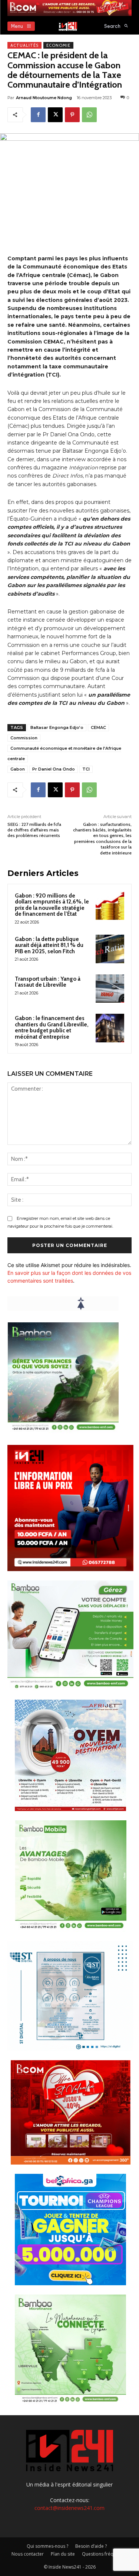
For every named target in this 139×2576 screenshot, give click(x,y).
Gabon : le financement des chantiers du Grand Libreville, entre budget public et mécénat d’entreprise (52, 1028)
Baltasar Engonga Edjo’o (57, 727)
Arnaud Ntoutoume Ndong (44, 98)
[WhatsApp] (89, 115)
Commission (24, 738)
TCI (86, 769)
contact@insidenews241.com (69, 2508)
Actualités (24, 45)
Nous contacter (28, 2554)
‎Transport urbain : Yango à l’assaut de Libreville (48, 982)
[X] (55, 115)
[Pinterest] (72, 115)
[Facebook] (38, 115)
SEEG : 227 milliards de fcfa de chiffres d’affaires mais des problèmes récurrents (34, 830)
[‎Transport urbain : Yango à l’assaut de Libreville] (110, 989)
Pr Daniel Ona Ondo (54, 769)
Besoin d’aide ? (91, 2546)
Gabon (18, 769)
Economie (58, 45)
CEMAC (98, 727)
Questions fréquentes (105, 2554)
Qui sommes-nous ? (47, 2546)
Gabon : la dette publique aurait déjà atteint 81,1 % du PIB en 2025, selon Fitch (49, 945)
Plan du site (63, 2554)
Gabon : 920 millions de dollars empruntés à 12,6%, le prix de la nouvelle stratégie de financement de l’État (52, 905)
